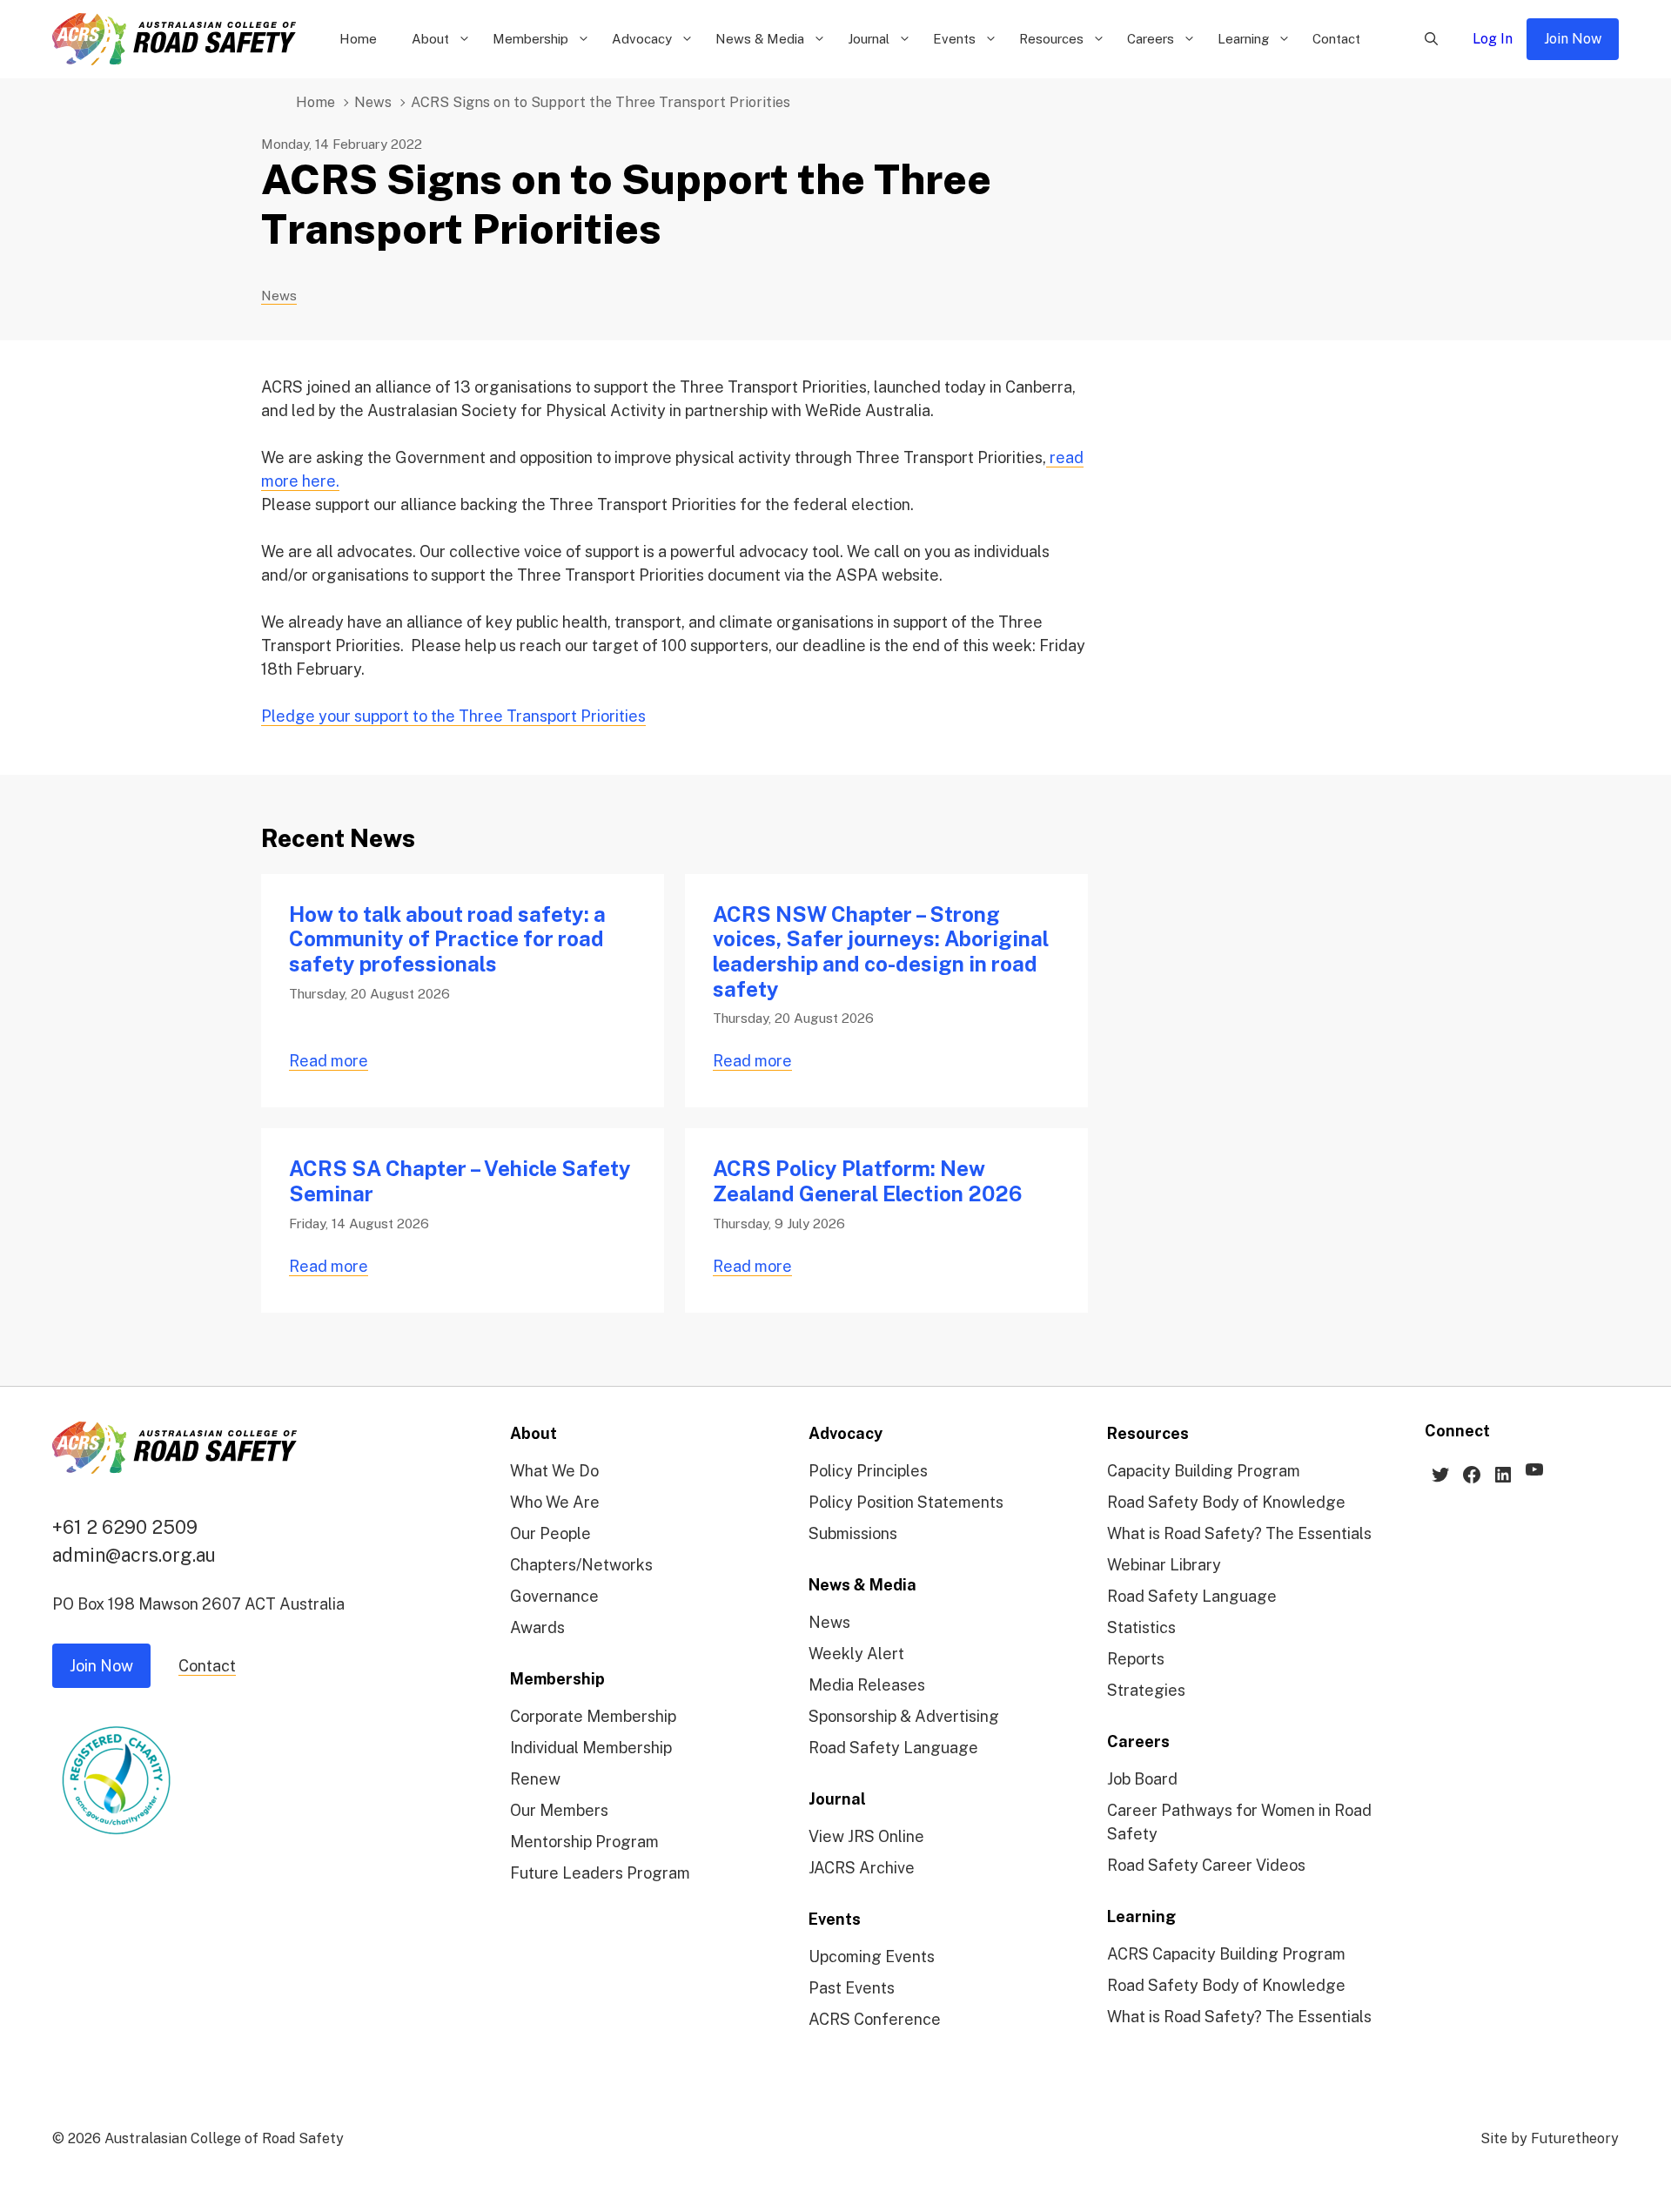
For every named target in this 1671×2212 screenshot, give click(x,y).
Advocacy (642, 39)
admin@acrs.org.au (134, 1555)
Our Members (559, 1810)
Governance (554, 1596)
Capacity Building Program (1204, 1471)
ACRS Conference (875, 2019)
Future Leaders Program (600, 1873)
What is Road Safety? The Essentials (1239, 1533)
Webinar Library (1164, 1565)
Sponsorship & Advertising (904, 1716)
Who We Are (555, 1502)
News (373, 102)
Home (358, 39)
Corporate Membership (593, 1716)
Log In (1493, 39)
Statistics (1141, 1627)
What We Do (554, 1471)
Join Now (1573, 39)
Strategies (1146, 1690)
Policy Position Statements (906, 1502)
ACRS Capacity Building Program (1226, 1954)
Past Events (852, 1988)
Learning (1243, 39)
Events (954, 39)
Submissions (853, 1533)
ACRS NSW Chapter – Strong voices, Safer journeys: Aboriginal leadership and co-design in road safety (881, 951)
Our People (550, 1533)
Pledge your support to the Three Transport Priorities (453, 716)
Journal (869, 39)
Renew (535, 1779)
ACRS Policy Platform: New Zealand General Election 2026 (867, 1181)
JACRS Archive (862, 1868)
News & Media (760, 39)
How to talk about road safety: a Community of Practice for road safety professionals (447, 939)
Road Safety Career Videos (1206, 1865)
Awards (537, 1627)
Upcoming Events (872, 1957)
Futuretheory (1575, 2138)
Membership (530, 39)
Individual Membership (591, 1748)
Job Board (1142, 1779)
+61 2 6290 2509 (125, 1527)
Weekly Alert (856, 1654)
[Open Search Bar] (1431, 39)
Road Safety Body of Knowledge (1226, 1502)
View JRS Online (866, 1836)
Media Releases (867, 1685)
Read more (329, 1061)
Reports (1136, 1659)
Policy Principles (868, 1471)
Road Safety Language (893, 1748)
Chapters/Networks (581, 1565)
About (430, 39)
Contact (1336, 39)
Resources (1051, 39)
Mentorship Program (584, 1842)
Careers (1151, 39)
